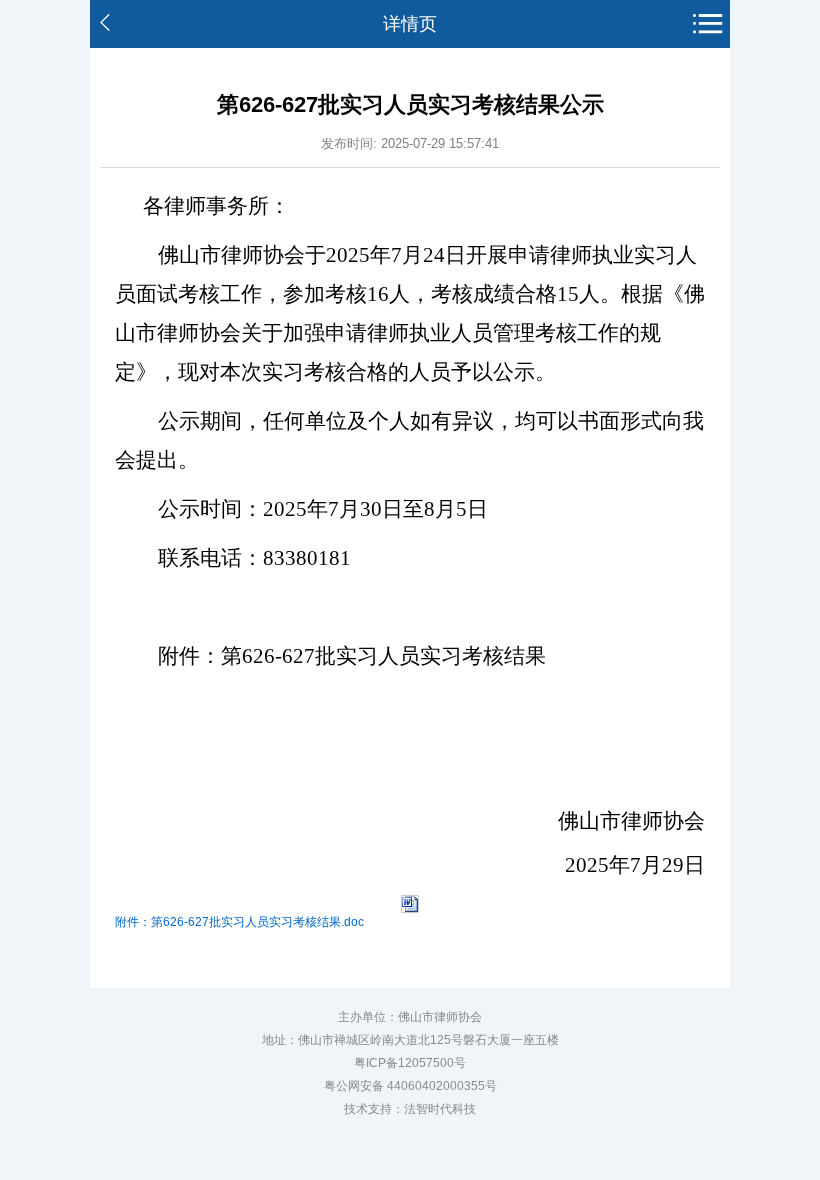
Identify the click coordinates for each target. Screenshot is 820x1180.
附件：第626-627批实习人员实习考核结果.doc (239, 922)
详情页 (410, 24)
